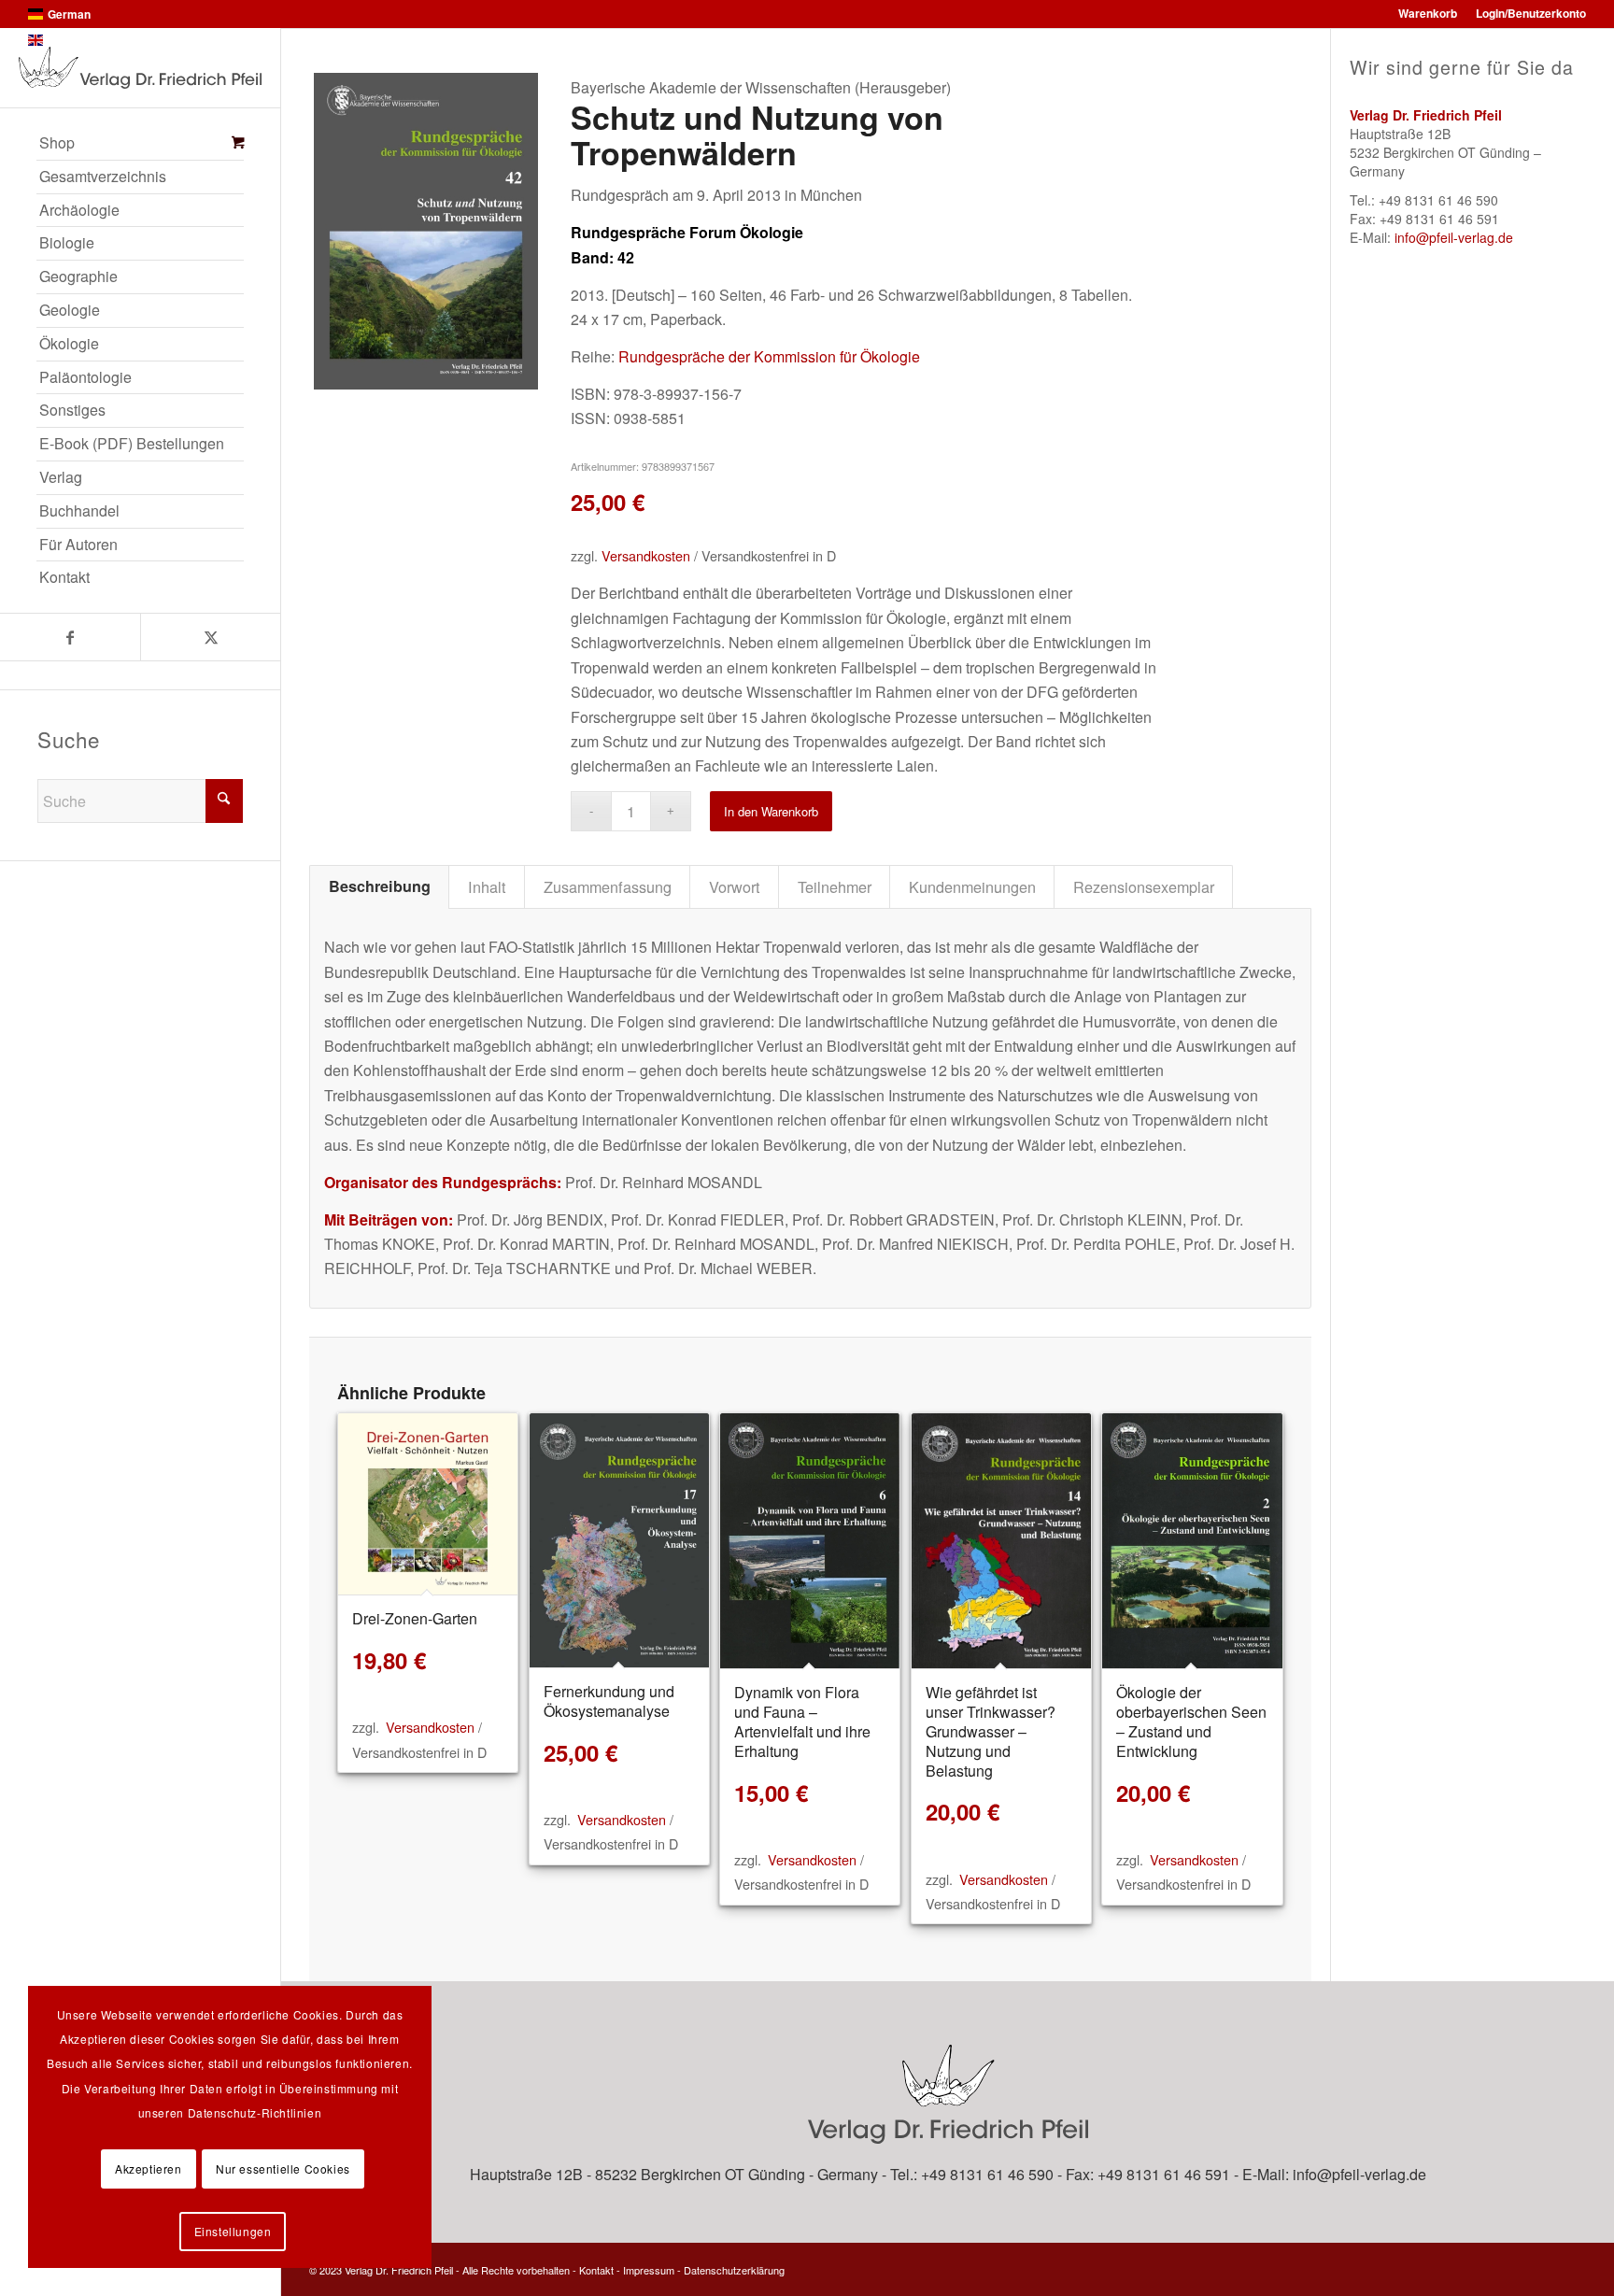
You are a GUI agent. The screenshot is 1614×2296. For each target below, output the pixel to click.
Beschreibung (380, 886)
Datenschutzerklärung (734, 2270)
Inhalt (487, 886)
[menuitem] (140, 144)
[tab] (379, 886)
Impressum (649, 2270)
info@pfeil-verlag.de (1454, 237)
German (69, 14)
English (67, 40)
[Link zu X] (210, 637)
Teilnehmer (835, 886)
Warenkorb (1428, 13)
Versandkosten (646, 555)
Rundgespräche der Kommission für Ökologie (769, 356)
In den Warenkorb (771, 811)
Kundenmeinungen (972, 886)
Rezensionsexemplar (1144, 886)
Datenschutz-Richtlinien (255, 2112)
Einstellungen (233, 2231)
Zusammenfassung (608, 886)
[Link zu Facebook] (70, 637)
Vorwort (735, 886)
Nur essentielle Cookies (283, 2168)
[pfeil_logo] (140, 68)
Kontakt (596, 2270)
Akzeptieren (149, 2168)
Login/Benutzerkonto (1531, 13)
